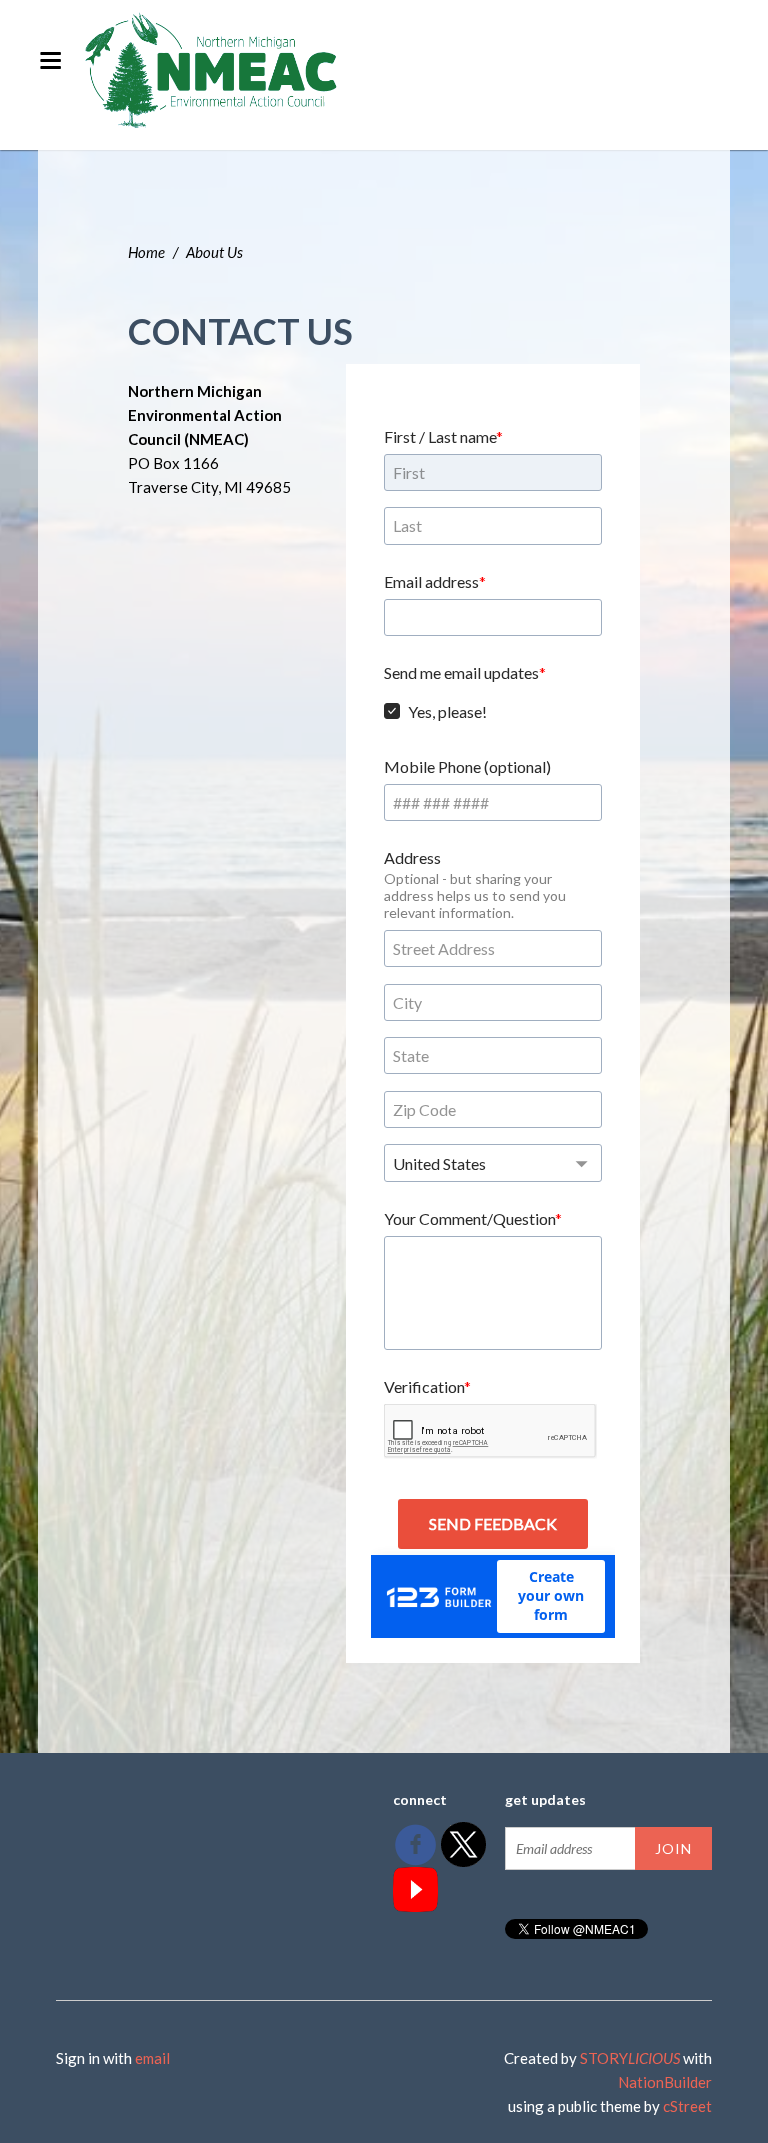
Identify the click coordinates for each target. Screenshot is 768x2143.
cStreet (687, 2106)
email (152, 2058)
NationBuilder (665, 2082)
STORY (630, 2058)
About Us (214, 252)
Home (146, 252)
